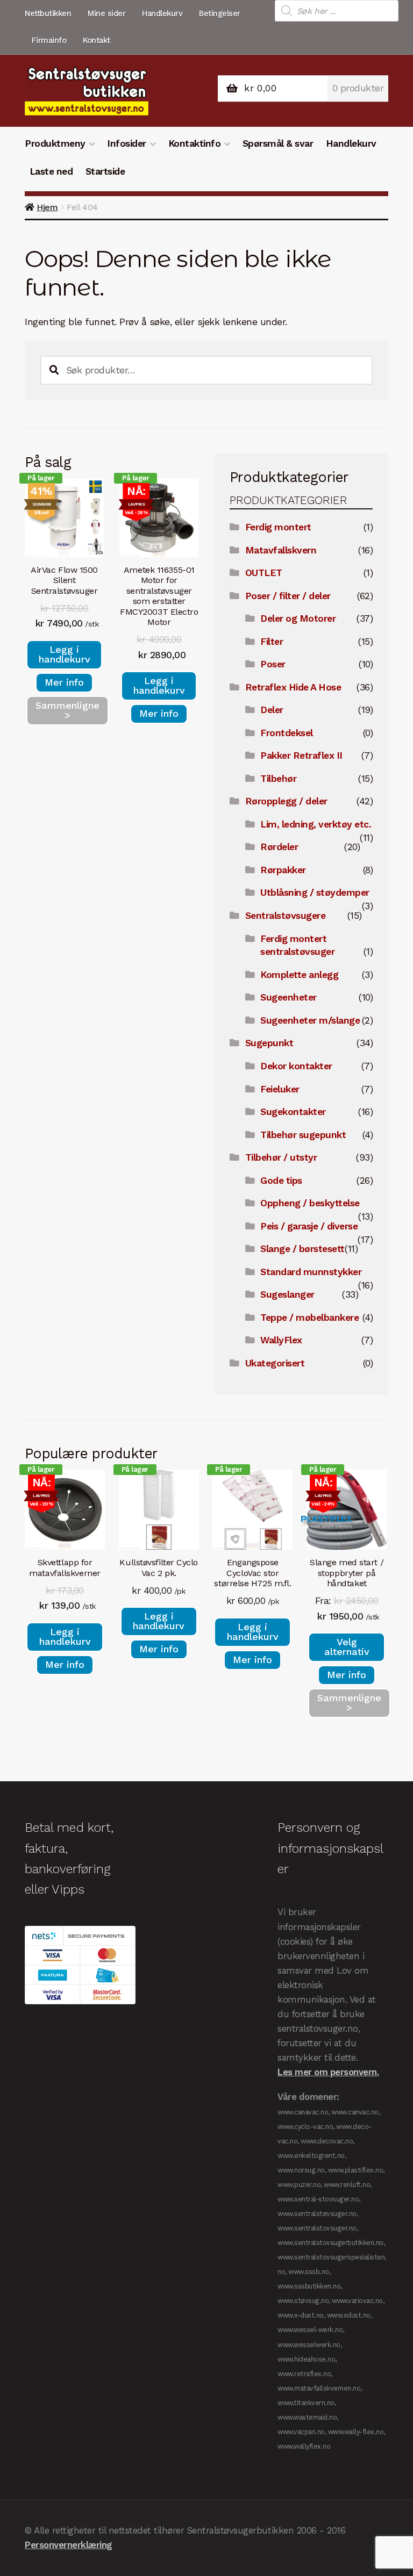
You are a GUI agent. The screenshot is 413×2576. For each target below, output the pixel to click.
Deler (272, 710)
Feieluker (280, 1089)
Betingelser (220, 13)
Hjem (47, 207)
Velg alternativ (347, 1647)
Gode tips (281, 1181)
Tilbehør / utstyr (281, 1157)
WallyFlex (281, 1340)
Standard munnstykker (311, 1272)
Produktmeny (55, 143)
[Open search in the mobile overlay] (337, 11)
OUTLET (264, 573)
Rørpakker (283, 870)
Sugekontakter (293, 1112)
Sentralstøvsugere (286, 916)
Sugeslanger (287, 1294)
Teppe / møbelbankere (309, 1318)
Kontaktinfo (195, 143)
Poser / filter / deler (288, 596)
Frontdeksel (287, 733)
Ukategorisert (275, 1363)
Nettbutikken (48, 13)
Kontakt (97, 40)
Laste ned (51, 171)
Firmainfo (49, 40)
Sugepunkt (269, 1043)
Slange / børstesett (302, 1249)
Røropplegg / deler (286, 801)
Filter (272, 642)
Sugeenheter (289, 997)
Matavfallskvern (281, 550)
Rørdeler (279, 847)
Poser (273, 664)
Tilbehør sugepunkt (303, 1135)
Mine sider (106, 13)
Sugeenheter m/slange (310, 1020)
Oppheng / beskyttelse (310, 1203)
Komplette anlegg (299, 975)
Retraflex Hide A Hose (293, 687)
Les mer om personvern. (328, 2072)
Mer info (64, 682)
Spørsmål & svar (278, 143)
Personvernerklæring (69, 2545)
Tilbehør (278, 779)
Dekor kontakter (296, 1066)
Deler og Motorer (298, 618)
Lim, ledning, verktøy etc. (316, 824)
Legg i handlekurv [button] (65, 654)
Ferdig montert (278, 527)
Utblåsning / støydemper (315, 893)
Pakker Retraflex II (301, 755)
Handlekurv (162, 13)
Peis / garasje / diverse (309, 1226)
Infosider (127, 143)
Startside (105, 171)
